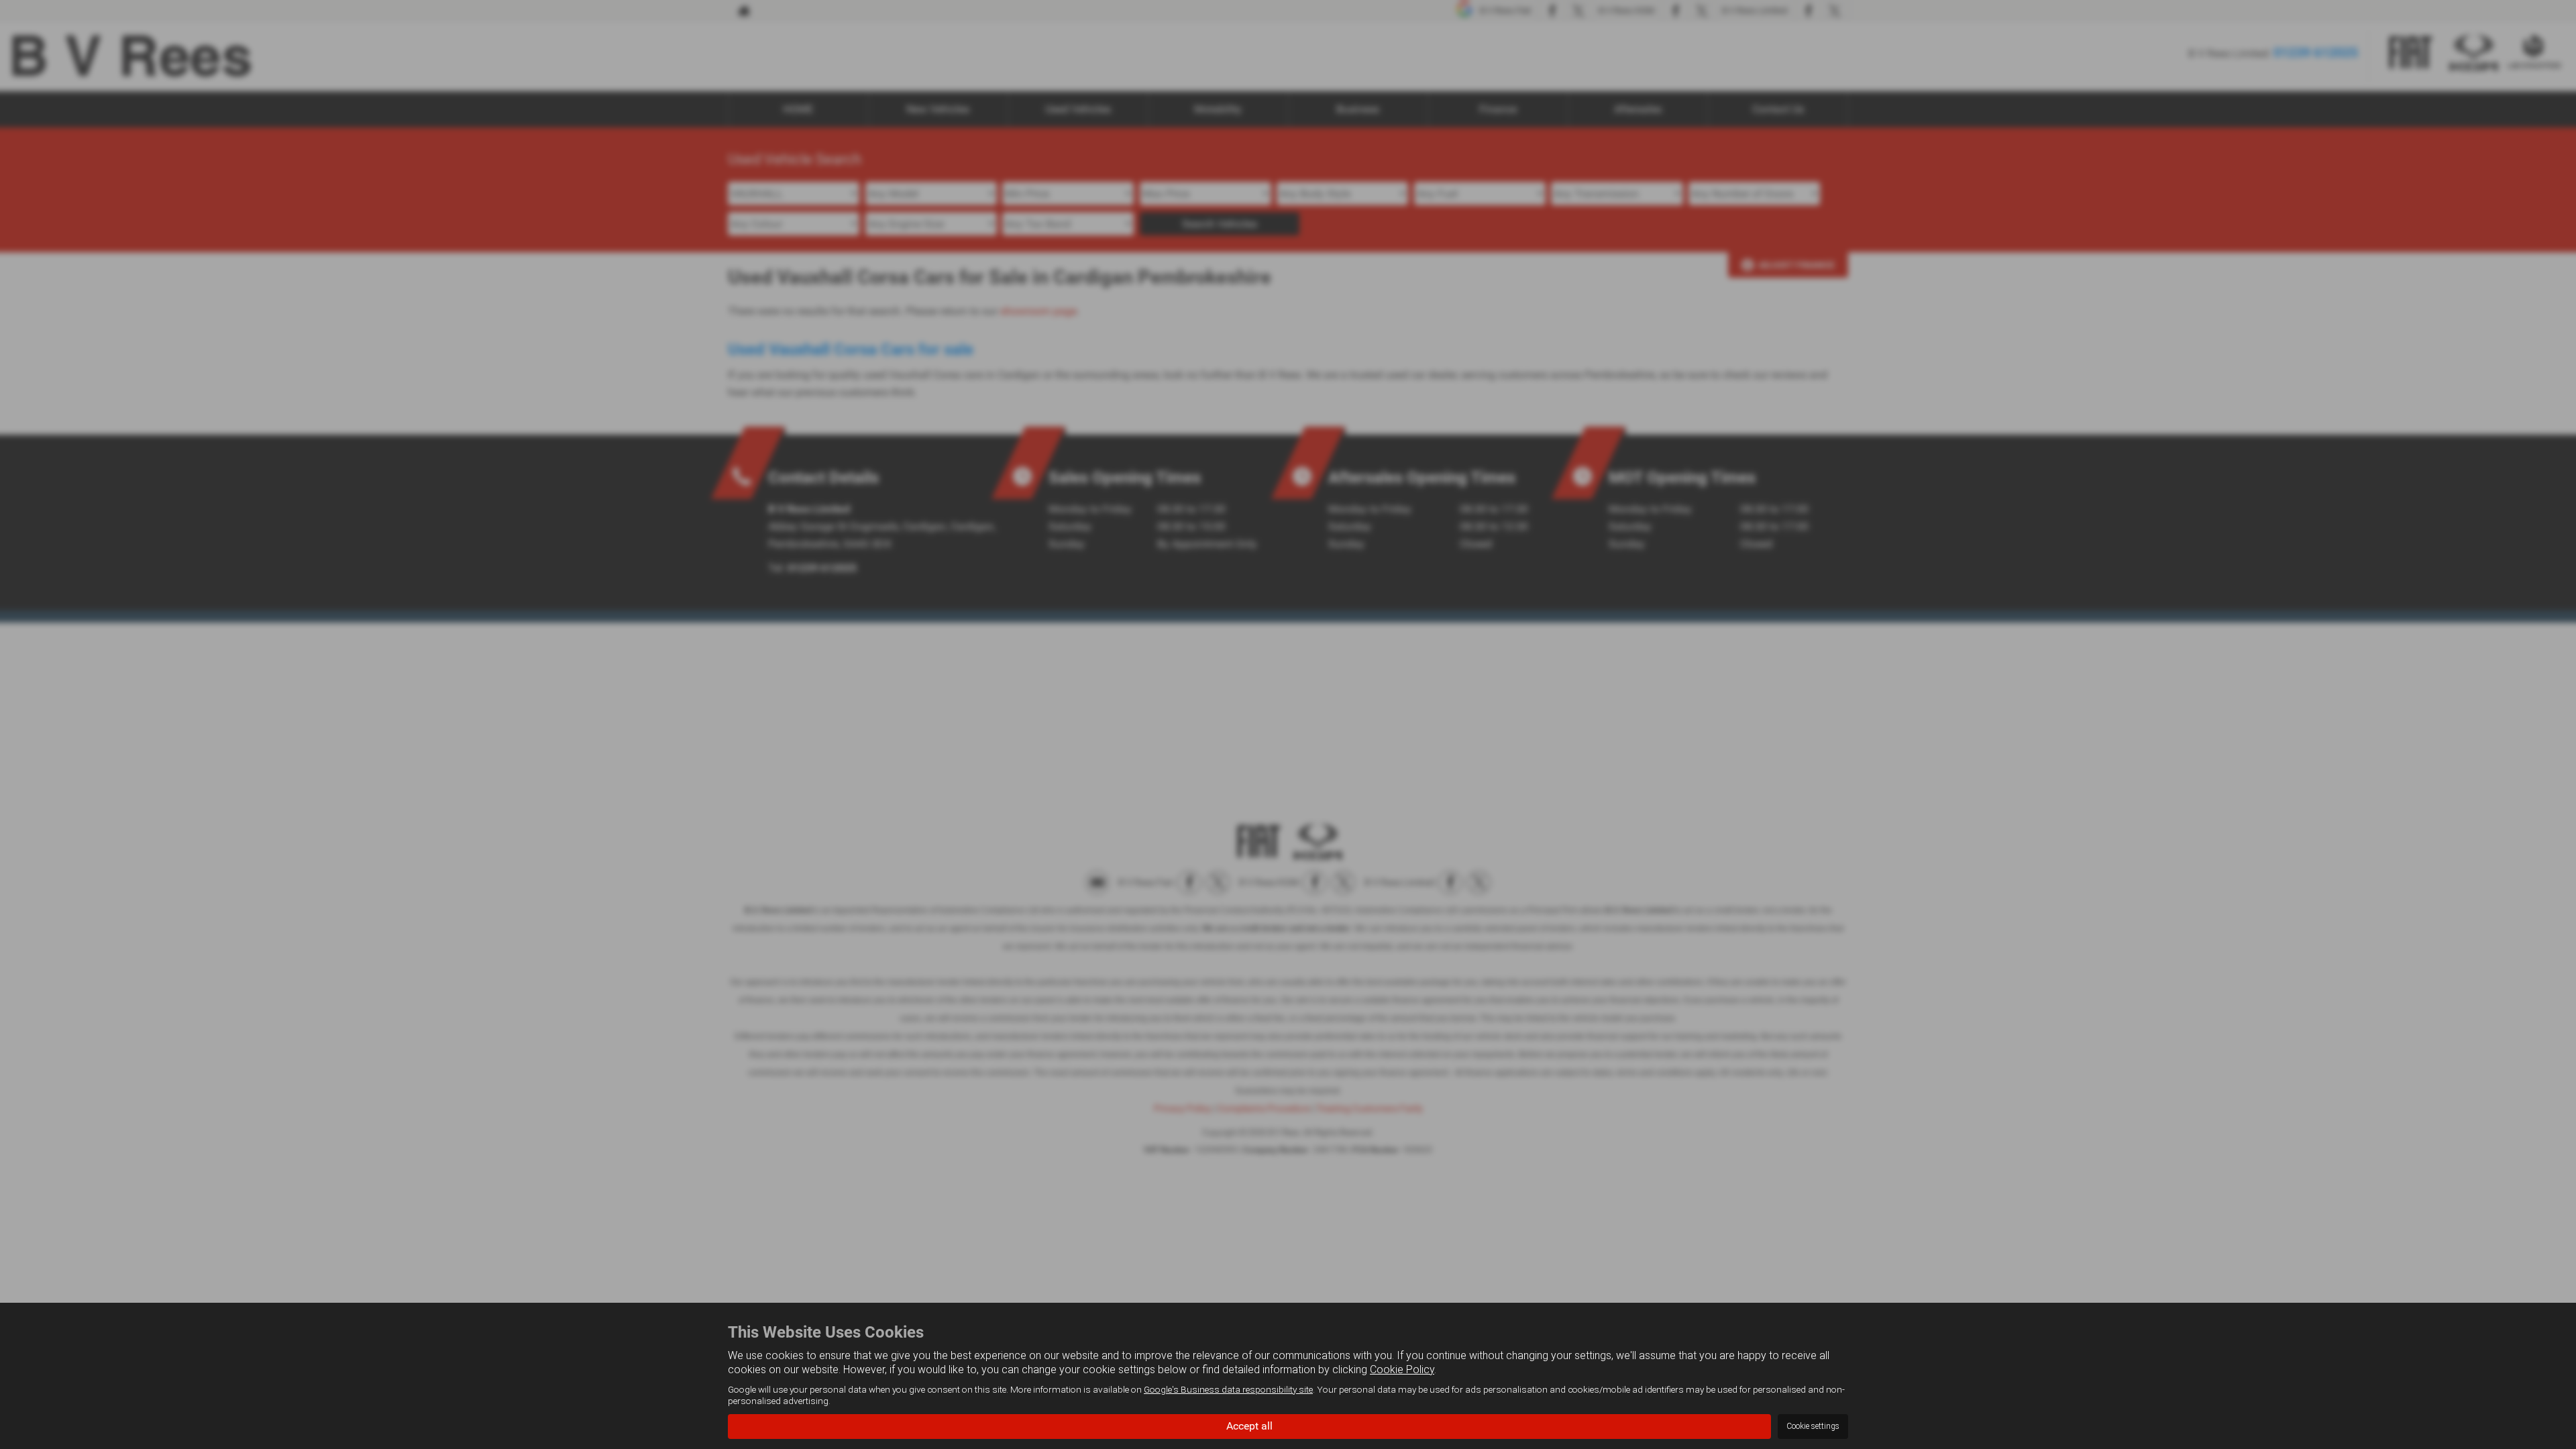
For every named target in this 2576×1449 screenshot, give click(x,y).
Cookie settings (1813, 1426)
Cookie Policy (1402, 1370)
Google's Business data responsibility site (1228, 1389)
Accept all (1249, 1426)
